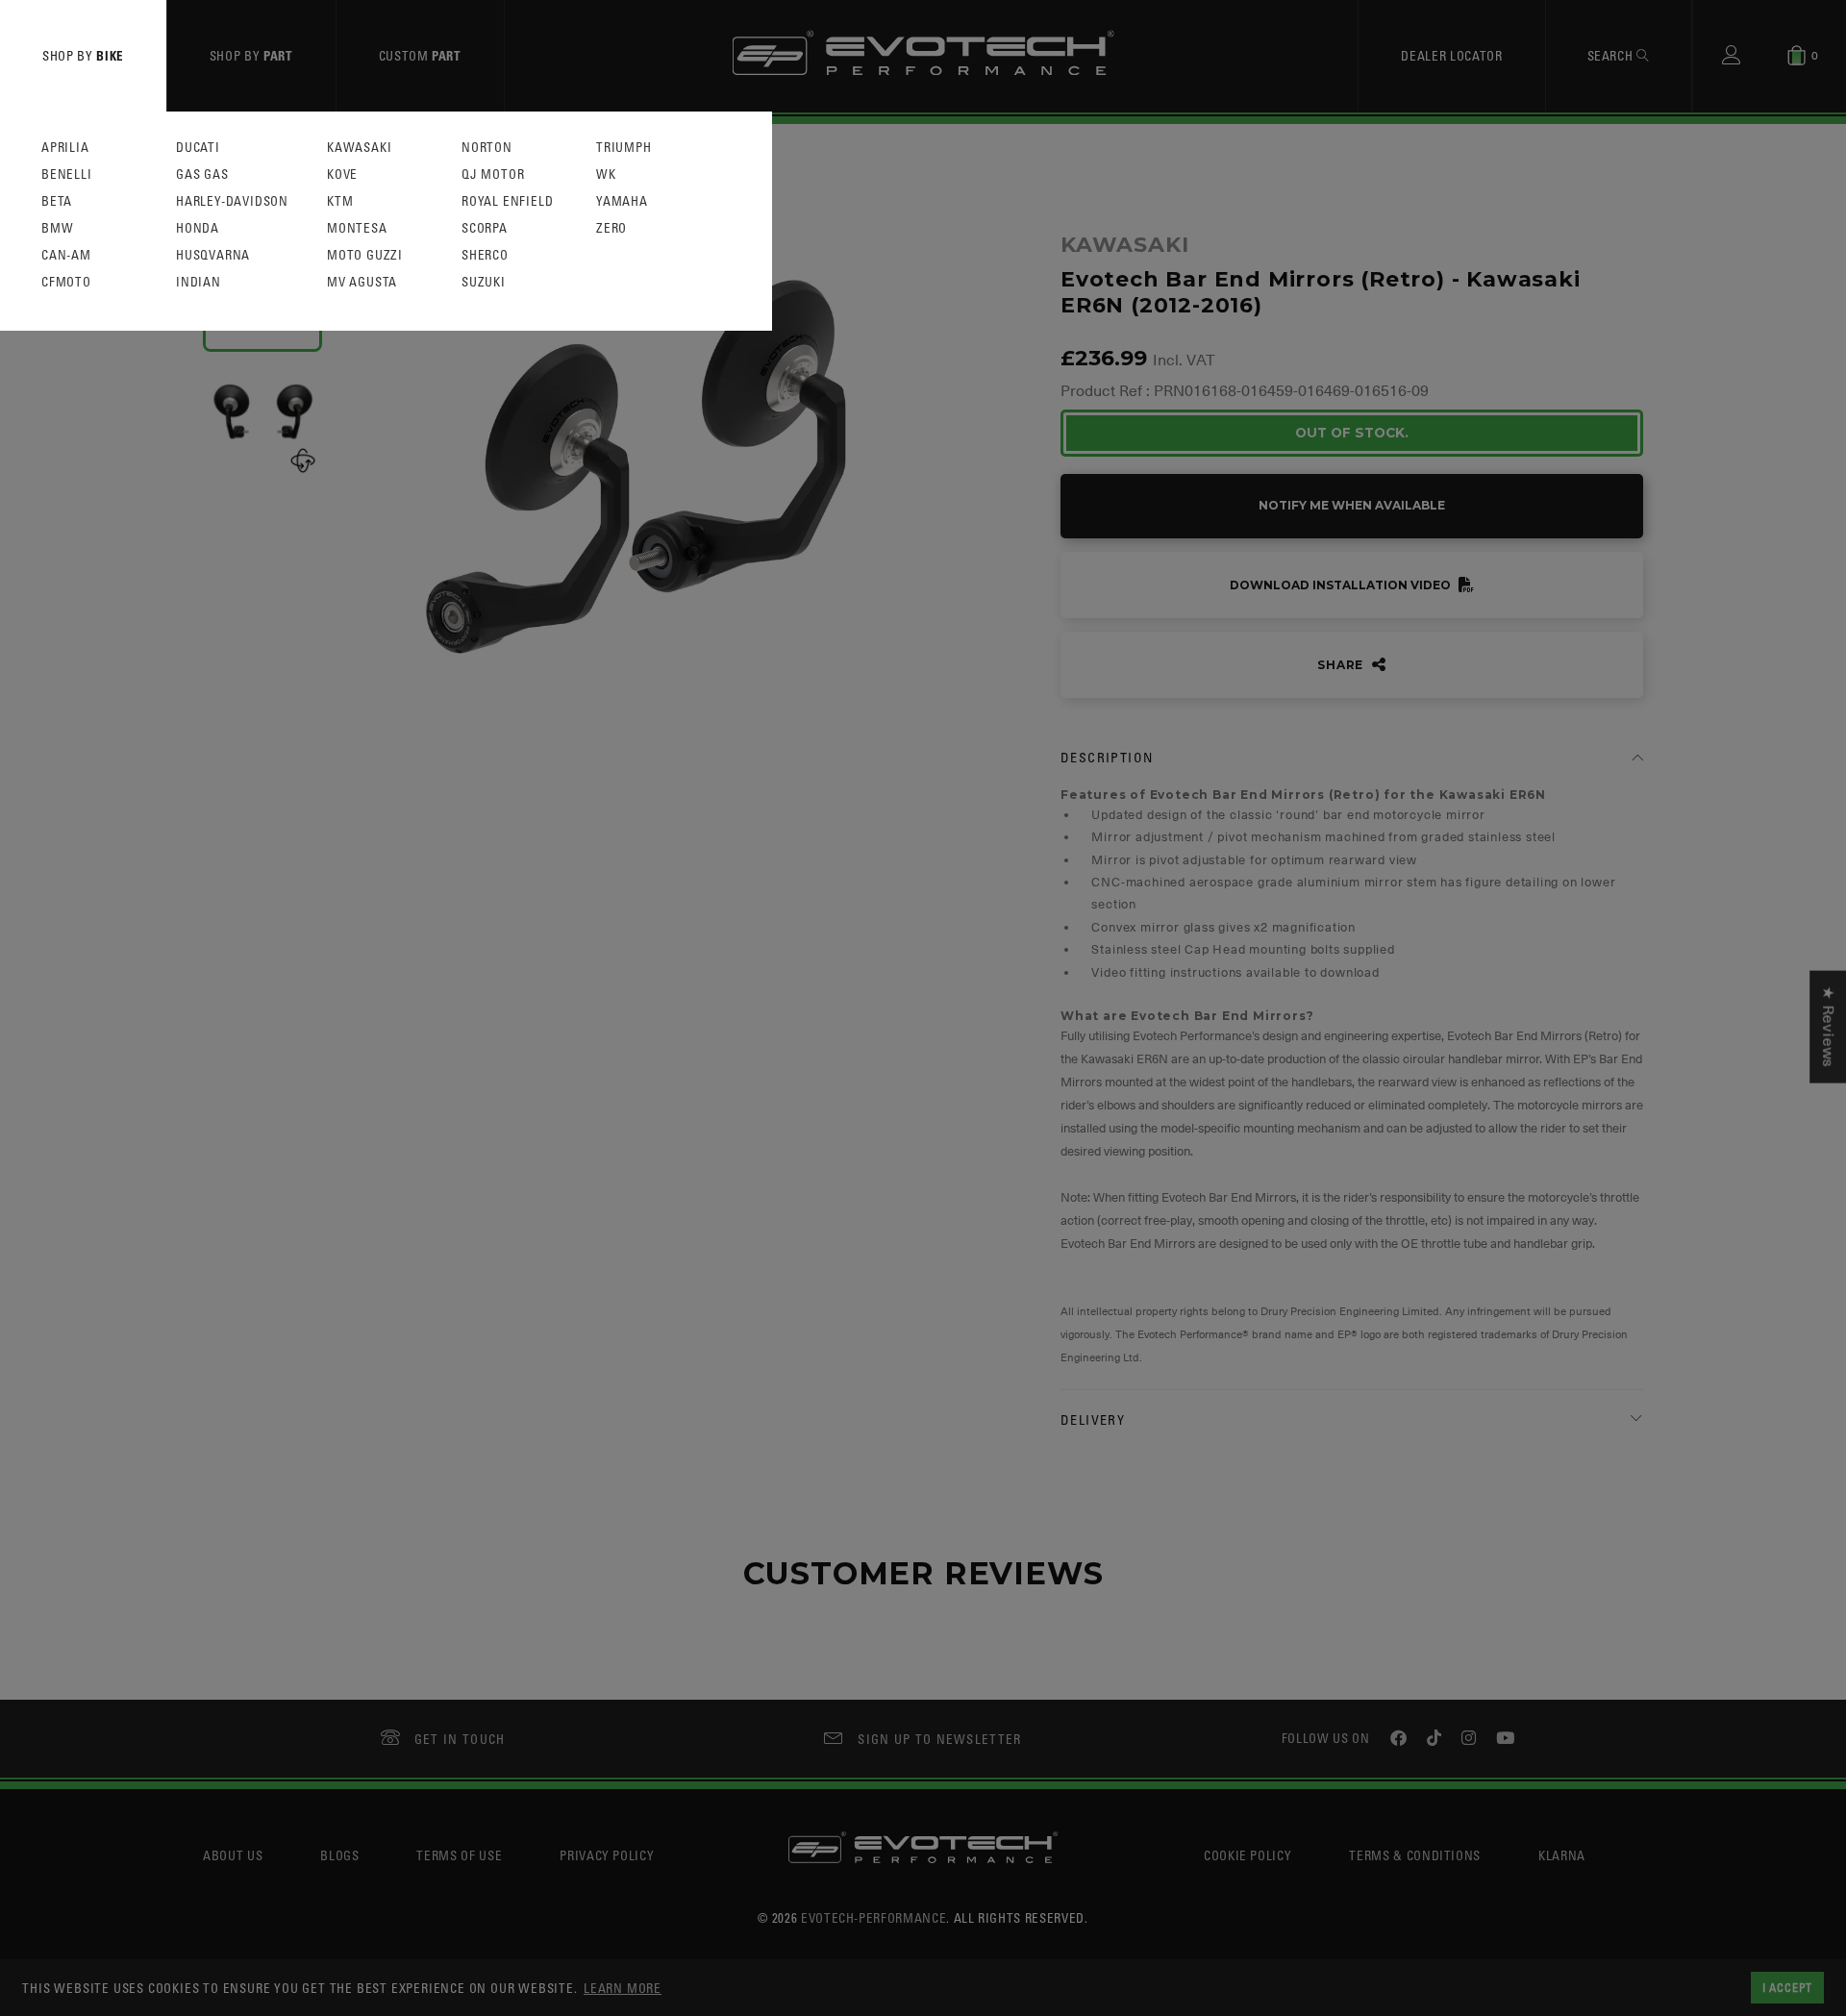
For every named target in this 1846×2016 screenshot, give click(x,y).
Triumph (624, 148)
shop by (83, 55)
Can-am (66, 255)
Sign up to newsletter (939, 1739)
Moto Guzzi (365, 255)
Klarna (1562, 1855)
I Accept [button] (1787, 1987)
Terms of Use (459, 1855)
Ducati (198, 148)
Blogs (339, 1855)
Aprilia (65, 148)
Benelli (67, 174)
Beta (57, 201)
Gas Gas (202, 174)
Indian (199, 282)
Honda (198, 228)
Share (1342, 665)
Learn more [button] (623, 1988)
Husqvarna (213, 255)
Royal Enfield (507, 201)
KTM (340, 201)
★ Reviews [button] (1828, 1026)
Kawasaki (359, 148)
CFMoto (66, 282)
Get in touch (460, 1739)
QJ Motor (493, 174)
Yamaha (622, 201)
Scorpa (485, 228)
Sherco (485, 255)
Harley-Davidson (232, 201)
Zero (611, 228)
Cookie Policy (1247, 1855)
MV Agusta (362, 282)
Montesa (357, 228)
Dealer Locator (1451, 55)
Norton (487, 148)
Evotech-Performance (873, 1917)
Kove (342, 174)
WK (606, 174)
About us (233, 1855)
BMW (57, 228)
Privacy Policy (607, 1855)
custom (420, 55)
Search (1612, 55)
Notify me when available (1352, 505)
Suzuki (484, 282)
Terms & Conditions (1415, 1855)
